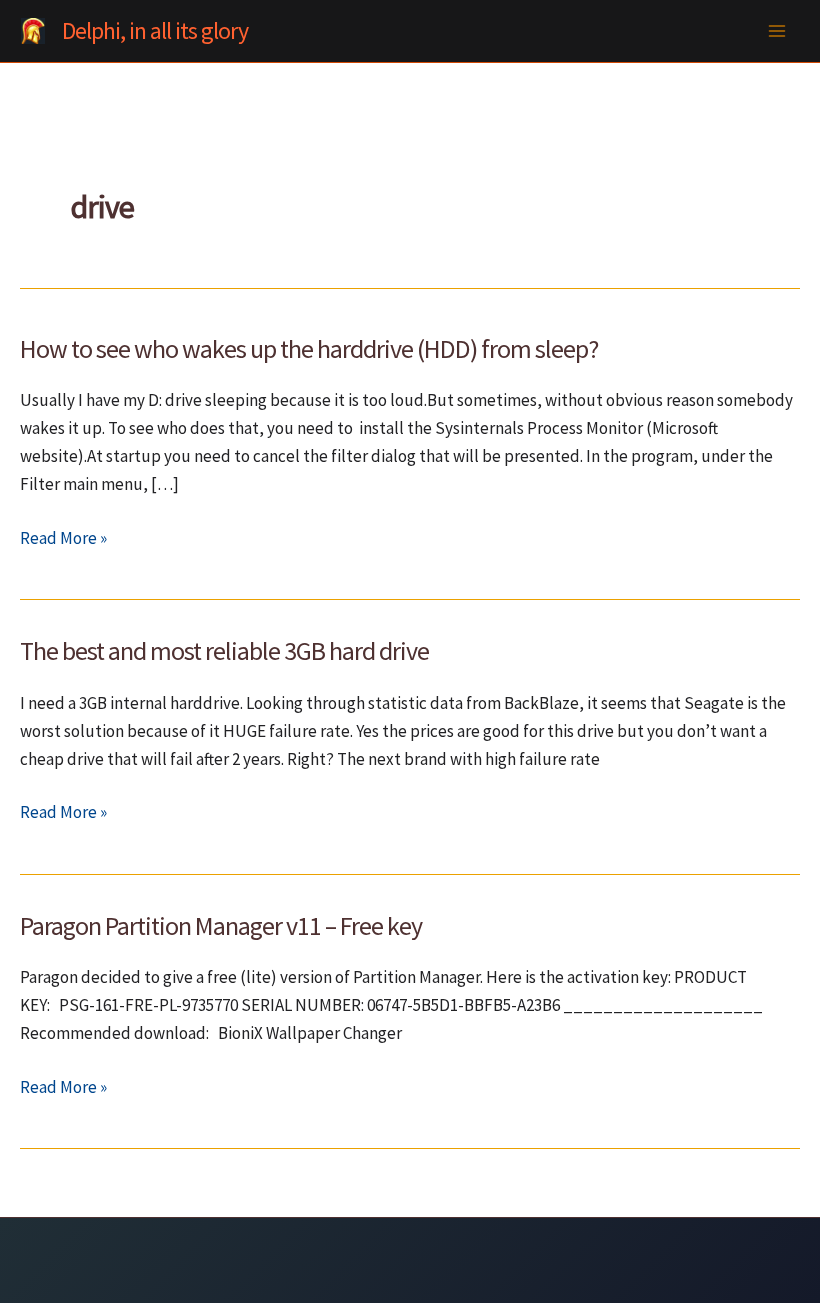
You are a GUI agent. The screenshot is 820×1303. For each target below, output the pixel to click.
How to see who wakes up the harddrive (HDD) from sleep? (309, 348)
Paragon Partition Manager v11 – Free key (221, 925)
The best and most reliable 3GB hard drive (224, 650)
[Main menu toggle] (778, 31)
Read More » (63, 539)
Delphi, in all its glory (155, 30)
